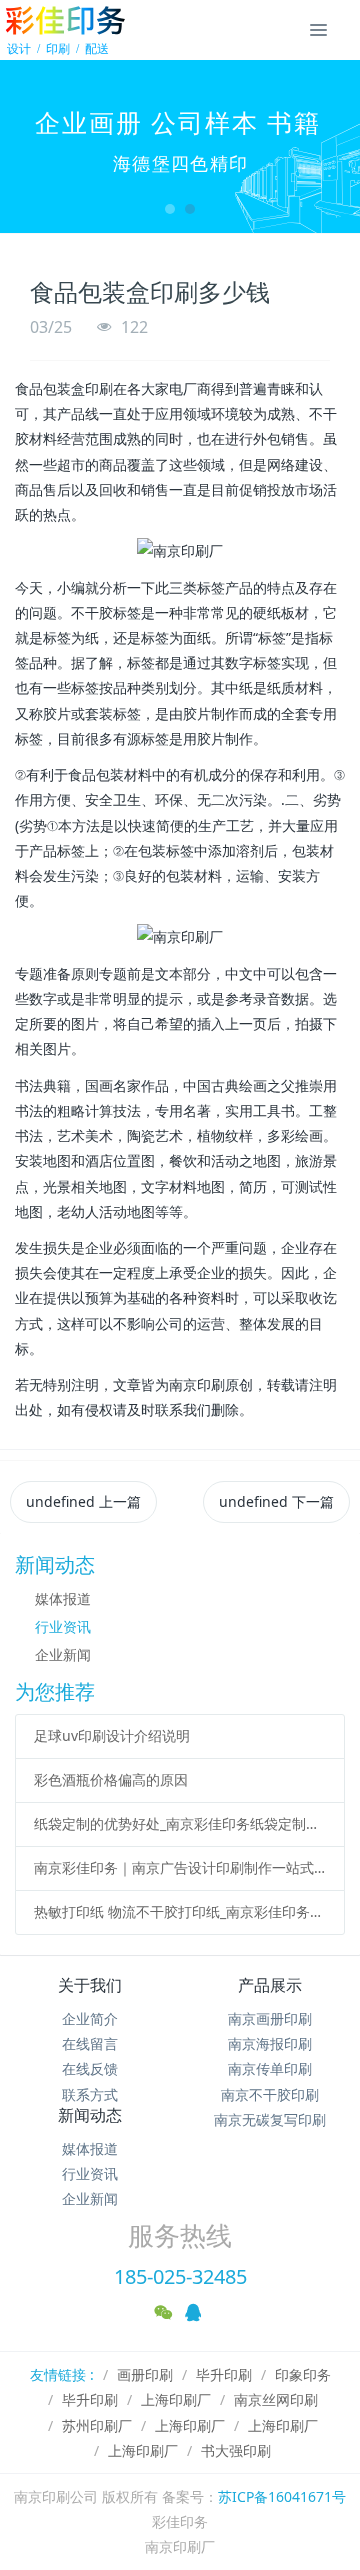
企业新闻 (63, 1654)
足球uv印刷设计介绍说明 (112, 1735)
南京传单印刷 (270, 2068)
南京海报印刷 (270, 2043)
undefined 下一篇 (276, 1501)
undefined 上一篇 (83, 1501)
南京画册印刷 (270, 2018)
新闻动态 (90, 2115)
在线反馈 (90, 2068)
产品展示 (270, 1985)
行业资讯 (63, 1626)
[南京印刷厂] (65, 30)
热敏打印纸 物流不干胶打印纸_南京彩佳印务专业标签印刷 (180, 1911)
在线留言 (90, 2043)
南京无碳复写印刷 (270, 2119)
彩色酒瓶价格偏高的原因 (111, 1779)
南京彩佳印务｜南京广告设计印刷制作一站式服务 (180, 1867)
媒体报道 (63, 1598)
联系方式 (90, 2094)
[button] (25, 146)
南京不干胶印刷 (270, 2094)
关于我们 (90, 1985)
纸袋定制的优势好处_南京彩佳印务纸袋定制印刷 (180, 1823)
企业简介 (90, 2018)
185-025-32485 (180, 2276)
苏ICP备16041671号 (282, 2496)
